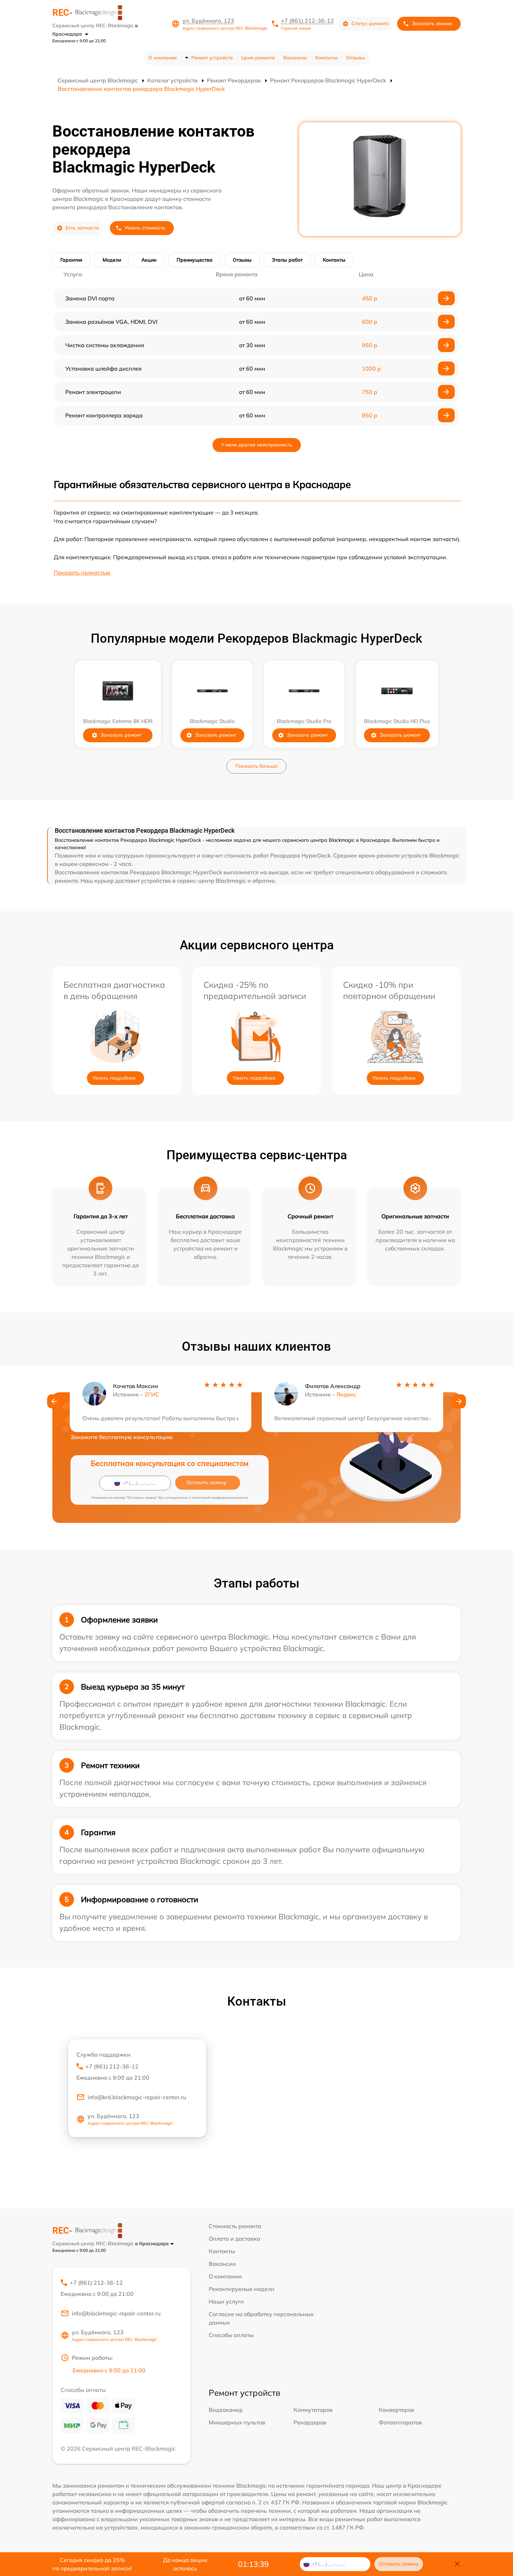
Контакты (326, 58)
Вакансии (295, 58)
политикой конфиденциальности (220, 1498)
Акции (149, 260)
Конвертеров (396, 2410)
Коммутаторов (313, 2410)
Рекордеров (310, 2422)
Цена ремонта (258, 58)
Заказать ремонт (121, 735)
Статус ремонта (370, 23)
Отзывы (356, 58)
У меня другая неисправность (257, 445)
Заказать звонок (432, 23)
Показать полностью (82, 572)
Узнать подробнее (114, 1078)
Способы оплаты (231, 2335)
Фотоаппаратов (400, 2422)
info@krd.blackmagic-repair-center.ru (137, 2097)
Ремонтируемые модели (241, 2289)
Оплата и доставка (235, 2239)
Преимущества (195, 260)
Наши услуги (226, 2301)
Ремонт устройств (212, 58)
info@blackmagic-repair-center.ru (116, 2313)
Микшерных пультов (237, 2422)
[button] (54, 1401)
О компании (162, 58)
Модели (112, 260)
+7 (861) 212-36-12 (307, 21)
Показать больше (256, 766)
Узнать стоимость (145, 228)
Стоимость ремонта (235, 2226)
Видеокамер (226, 2410)
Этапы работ (287, 260)
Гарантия (71, 260)
